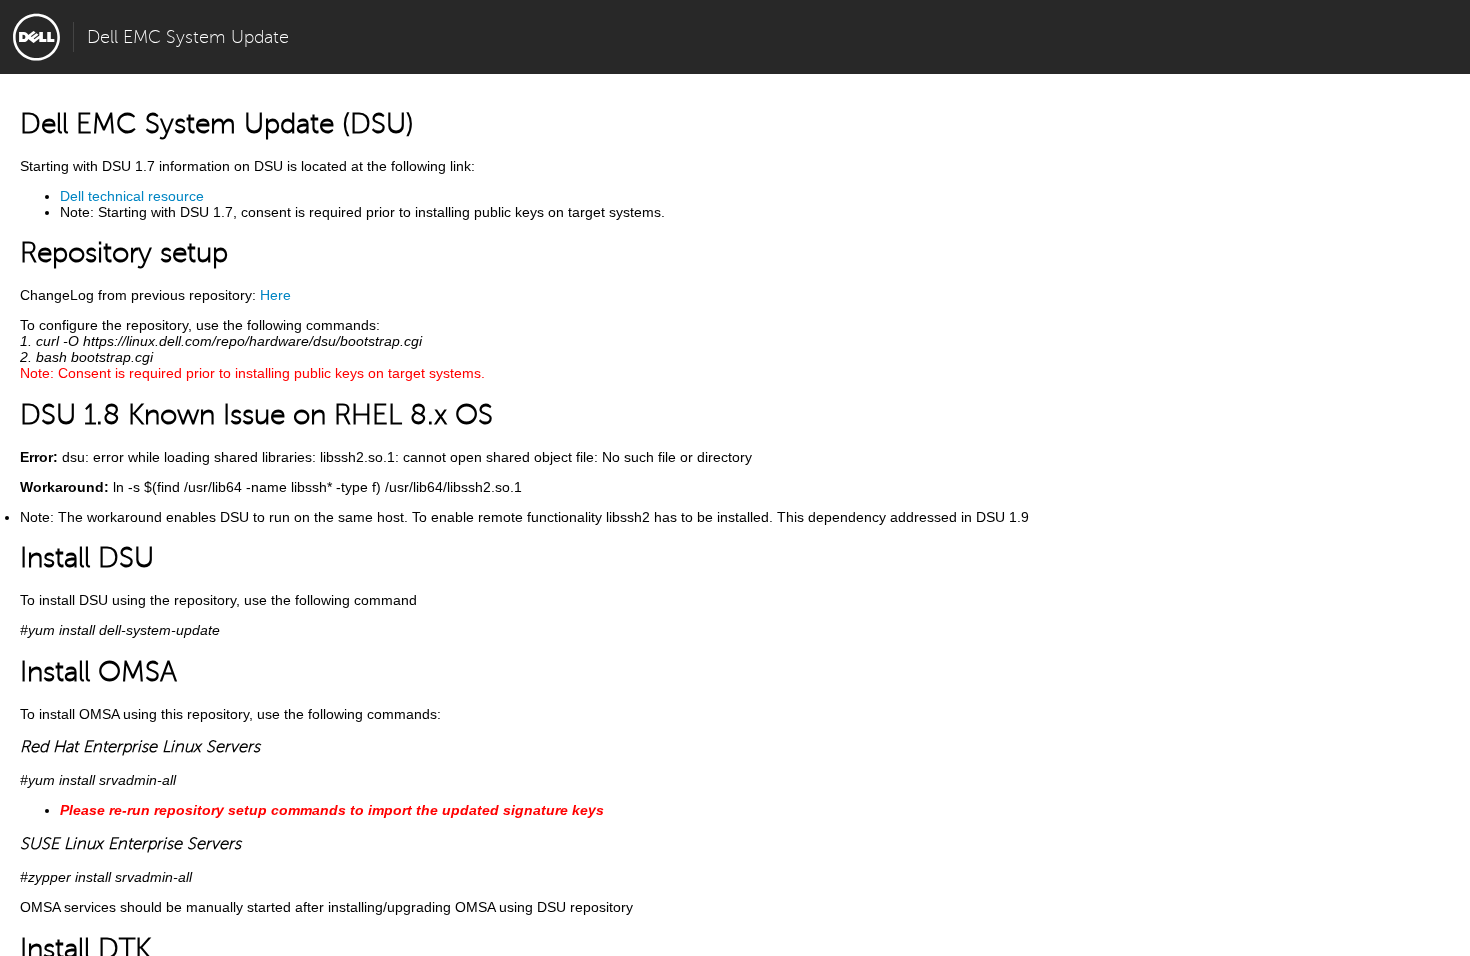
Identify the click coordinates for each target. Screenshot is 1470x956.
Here (275, 295)
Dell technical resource (132, 196)
